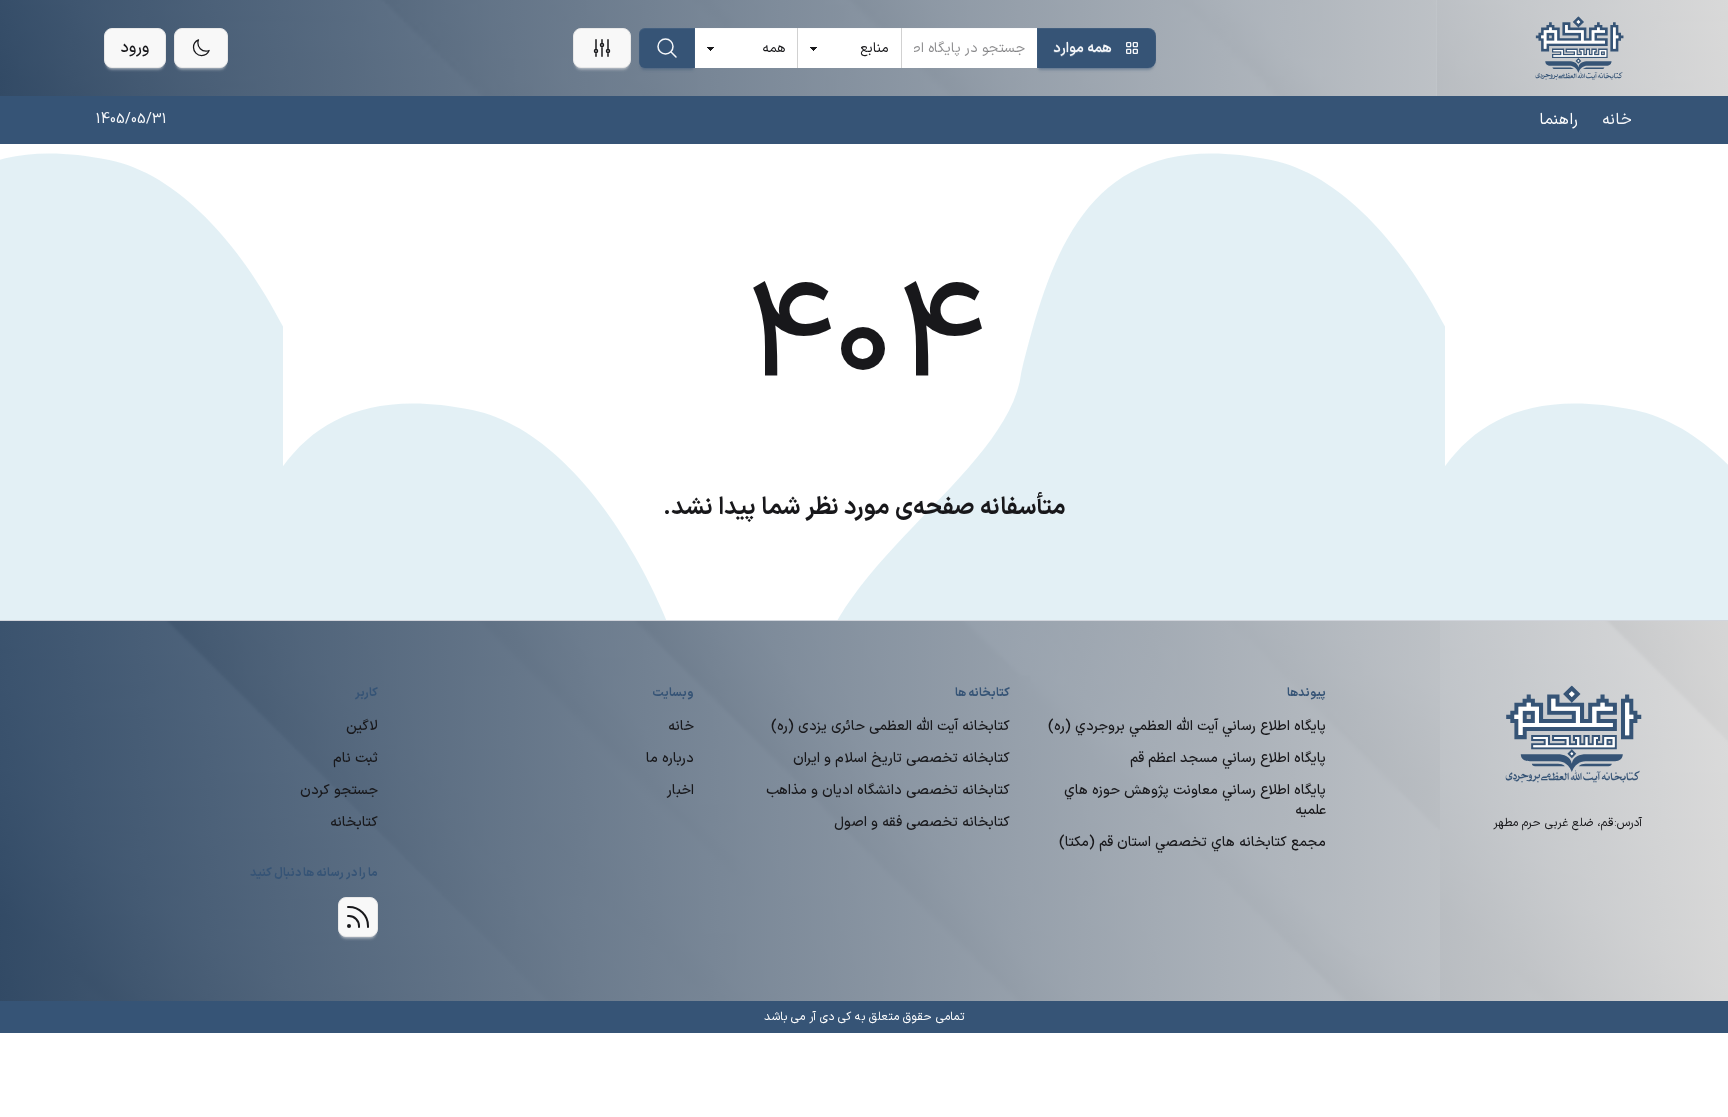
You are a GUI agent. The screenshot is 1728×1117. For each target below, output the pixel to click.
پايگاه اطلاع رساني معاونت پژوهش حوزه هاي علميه (1195, 800)
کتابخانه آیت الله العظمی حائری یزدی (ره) (890, 726)
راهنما (1558, 120)
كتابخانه (354, 822)
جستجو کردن (339, 790)
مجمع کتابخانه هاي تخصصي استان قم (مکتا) (1192, 842)
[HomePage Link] (1579, 48)
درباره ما (670, 758)
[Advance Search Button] (602, 48)
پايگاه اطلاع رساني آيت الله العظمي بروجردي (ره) (1187, 726)
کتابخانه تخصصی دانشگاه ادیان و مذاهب (888, 790)
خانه (1617, 120)
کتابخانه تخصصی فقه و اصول (922, 822)
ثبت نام (355, 758)
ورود (135, 48)
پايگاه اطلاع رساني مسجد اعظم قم (1228, 758)
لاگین (362, 726)
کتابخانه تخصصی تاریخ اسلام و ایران (901, 758)
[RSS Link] (358, 917)
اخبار (680, 790)
